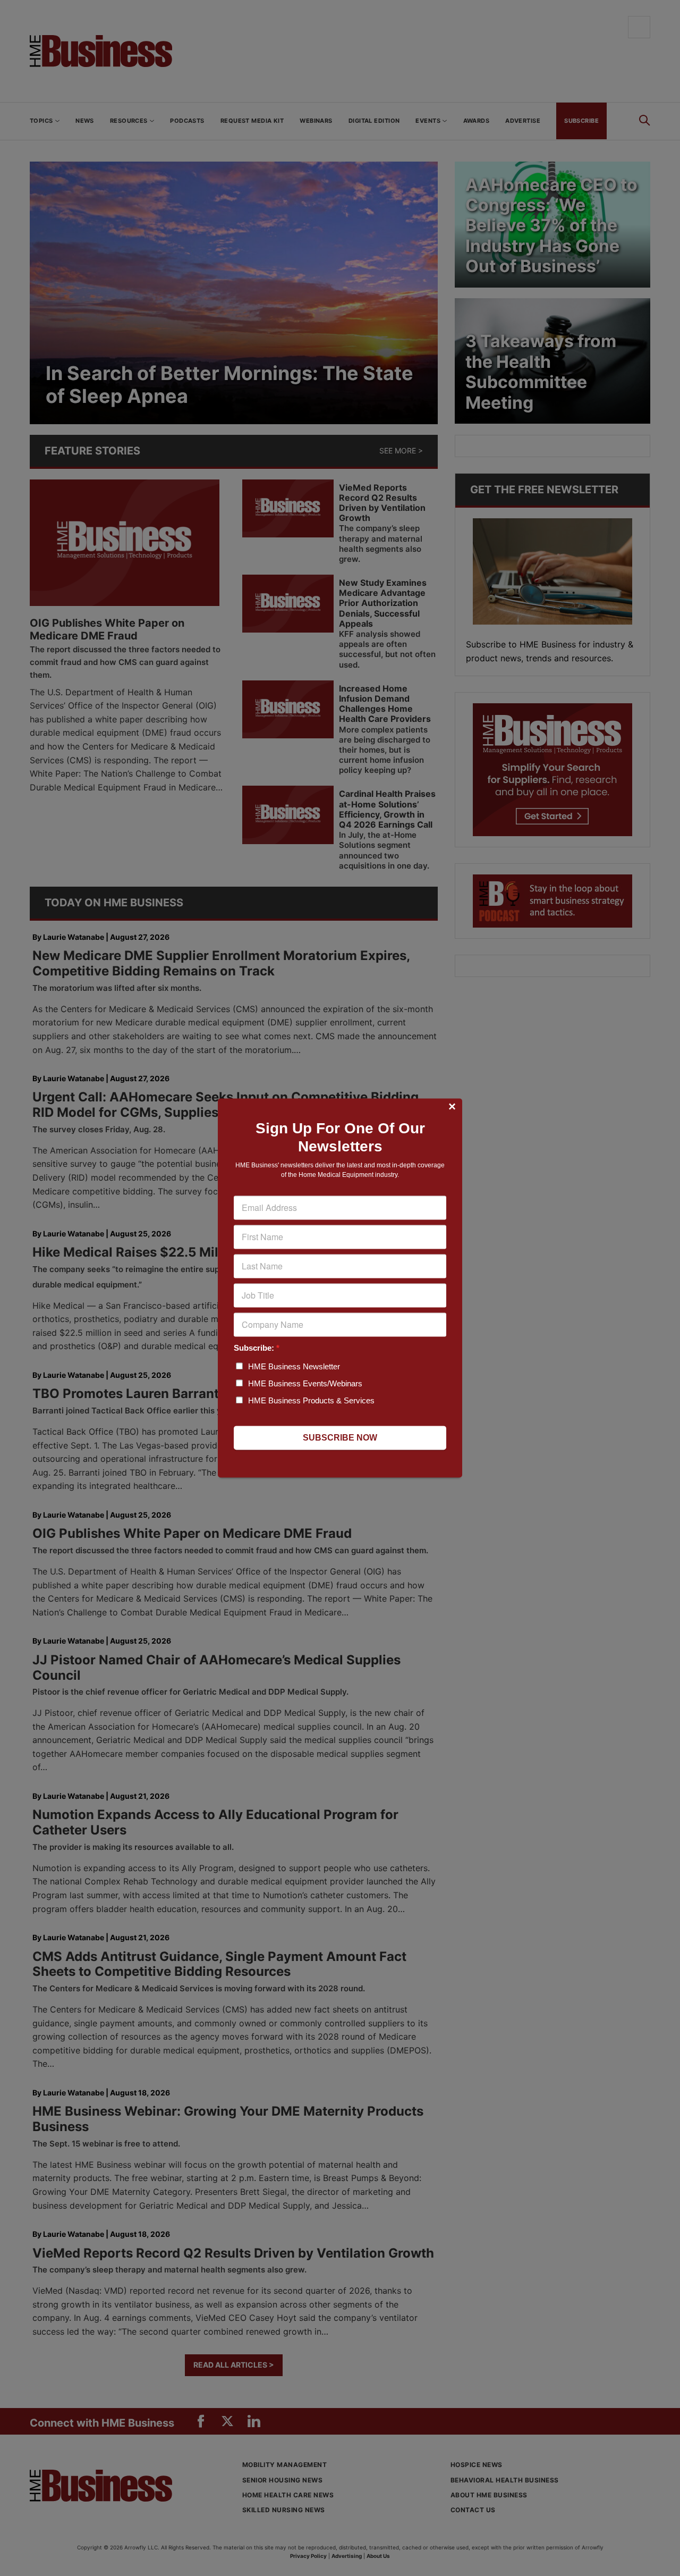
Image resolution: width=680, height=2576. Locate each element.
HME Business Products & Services (311, 1401)
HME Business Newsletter (294, 1367)
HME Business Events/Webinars (305, 1384)
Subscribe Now (340, 1438)
